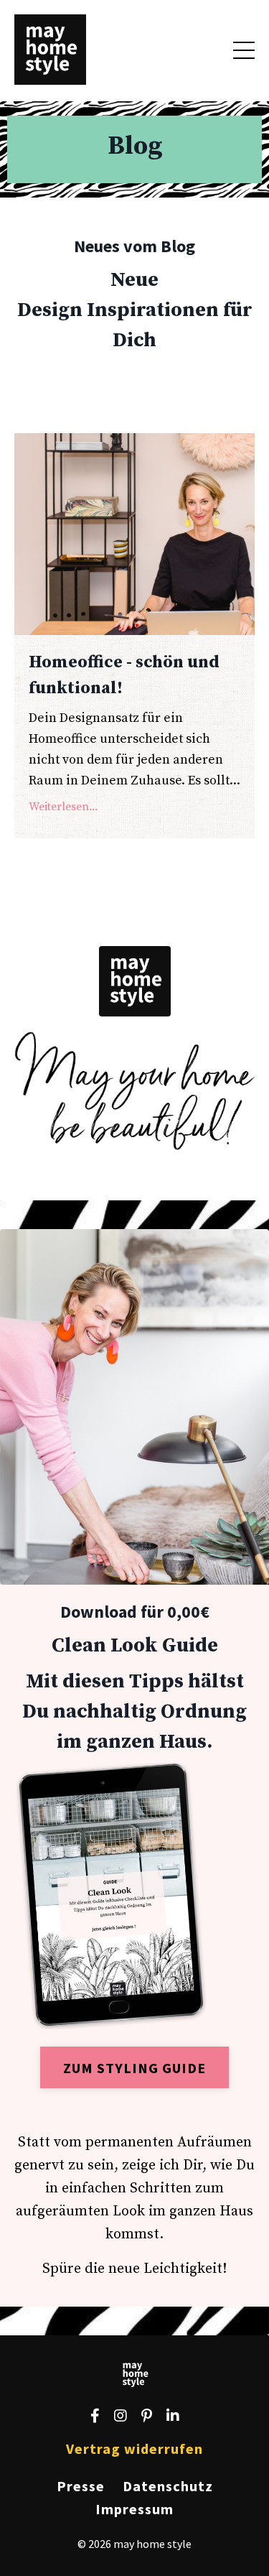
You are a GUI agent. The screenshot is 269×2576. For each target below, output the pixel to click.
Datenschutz (168, 2486)
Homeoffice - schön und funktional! (124, 675)
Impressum (134, 2509)
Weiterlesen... (63, 807)
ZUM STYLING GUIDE (134, 2068)
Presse (81, 2486)
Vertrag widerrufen (134, 2448)
